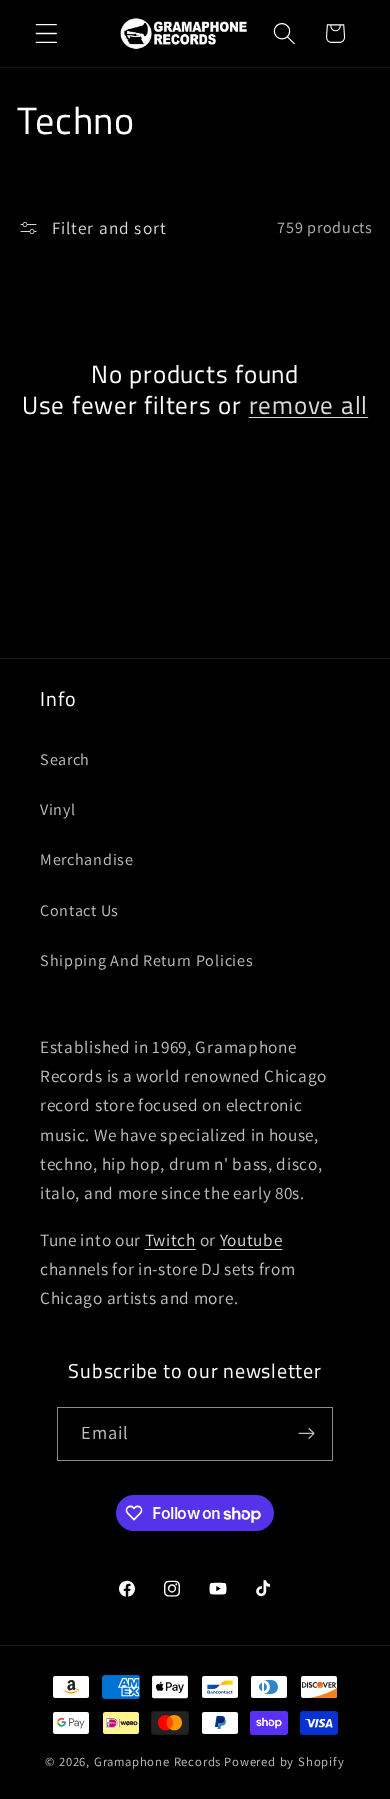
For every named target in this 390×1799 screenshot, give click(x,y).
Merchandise (87, 859)
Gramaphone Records (158, 1761)
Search (65, 759)
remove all (309, 406)
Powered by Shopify (284, 1761)
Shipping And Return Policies (146, 960)
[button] (46, 33)
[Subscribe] (307, 1434)
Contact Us (79, 910)
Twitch (170, 1239)
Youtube (251, 1239)
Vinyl (57, 809)
